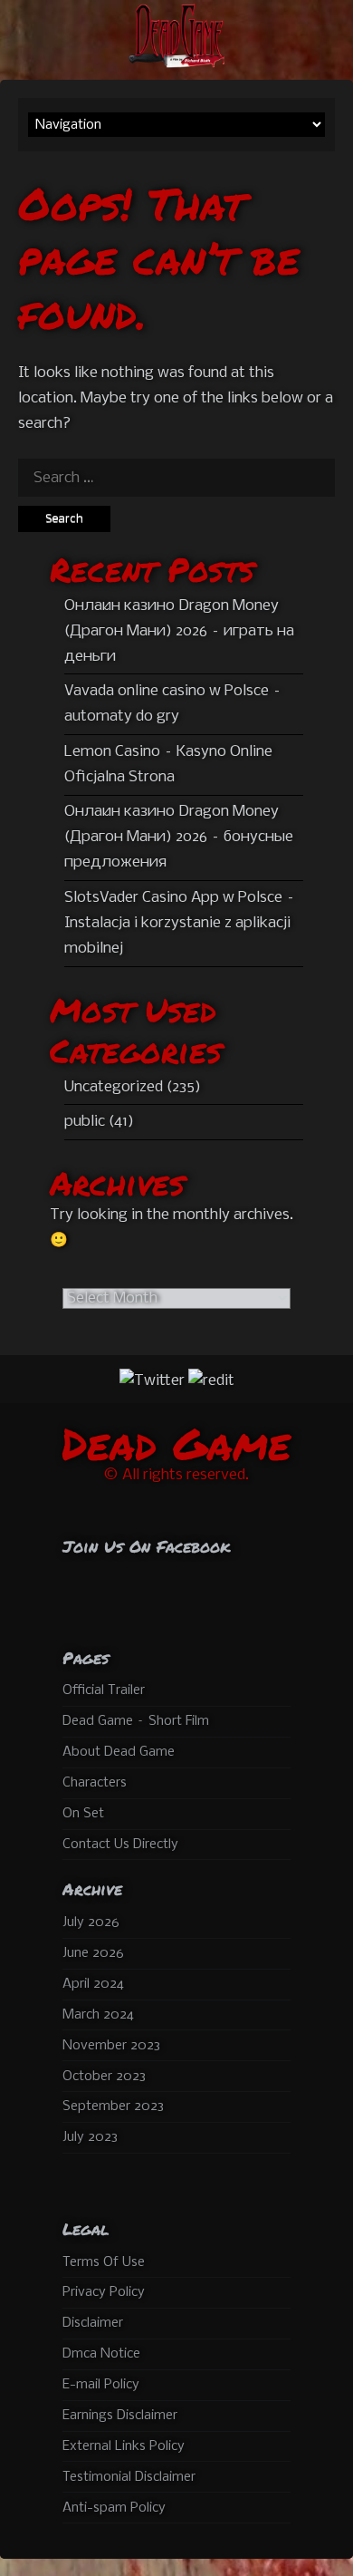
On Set (83, 1814)
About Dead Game (119, 1752)
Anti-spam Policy (114, 2508)
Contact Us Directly (120, 1845)
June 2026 (93, 1953)
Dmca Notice (101, 2354)
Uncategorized (114, 1087)
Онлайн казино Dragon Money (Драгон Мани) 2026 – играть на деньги (179, 631)
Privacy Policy (104, 2292)
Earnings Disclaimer (120, 2416)
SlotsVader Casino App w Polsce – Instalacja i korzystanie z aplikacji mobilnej (180, 923)
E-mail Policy (101, 2385)
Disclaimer (93, 2323)
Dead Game (176, 1443)
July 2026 (91, 1922)
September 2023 (113, 2106)
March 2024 (98, 2015)
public (85, 1122)
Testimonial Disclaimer (129, 2477)
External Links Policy (124, 2446)
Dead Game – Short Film (136, 1721)
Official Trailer (104, 1690)
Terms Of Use (104, 2262)
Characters (95, 1783)
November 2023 (111, 2046)
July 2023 (90, 2137)
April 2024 (93, 1984)
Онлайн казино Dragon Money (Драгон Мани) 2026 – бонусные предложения (179, 837)
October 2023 (104, 2077)
